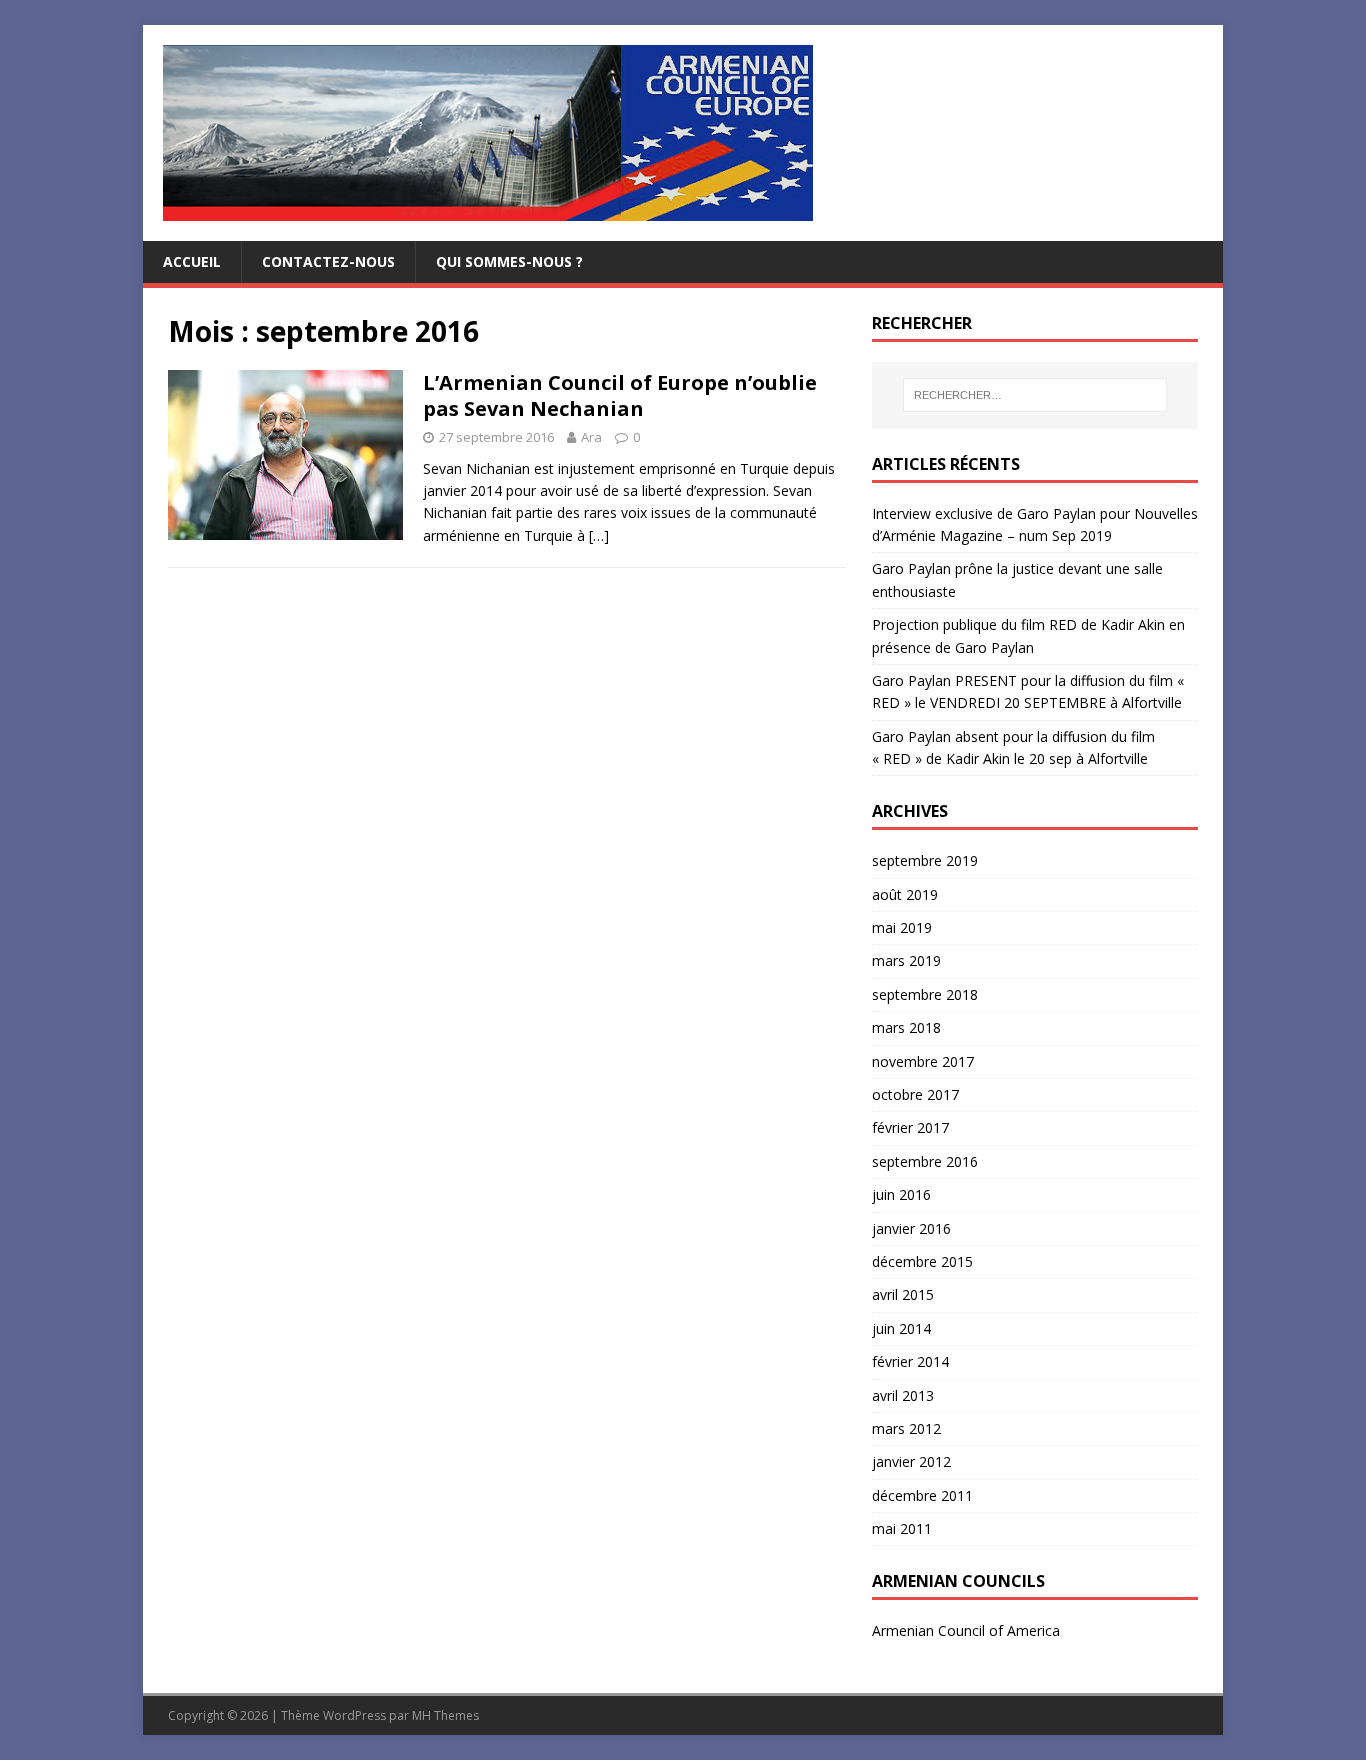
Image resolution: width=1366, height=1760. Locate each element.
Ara (591, 437)
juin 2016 (901, 1194)
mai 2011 (902, 1528)
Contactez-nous (328, 261)
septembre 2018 (925, 994)
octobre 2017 (915, 1094)
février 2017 (910, 1127)
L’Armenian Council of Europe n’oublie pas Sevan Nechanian (620, 395)
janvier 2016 (911, 1228)
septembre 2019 (925, 860)
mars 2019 (906, 960)
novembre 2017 (923, 1061)
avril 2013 (903, 1395)
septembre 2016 (925, 1161)
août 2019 (905, 894)
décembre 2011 (922, 1495)
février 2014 (910, 1361)
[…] (599, 535)
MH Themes (445, 1715)
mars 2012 (906, 1428)
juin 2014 (901, 1328)
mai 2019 (902, 927)
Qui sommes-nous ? (509, 261)
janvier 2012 (911, 1461)
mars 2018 (906, 1027)
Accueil (192, 261)
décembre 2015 (922, 1261)
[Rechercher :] (1035, 395)
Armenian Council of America (966, 1630)
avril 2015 (903, 1294)
